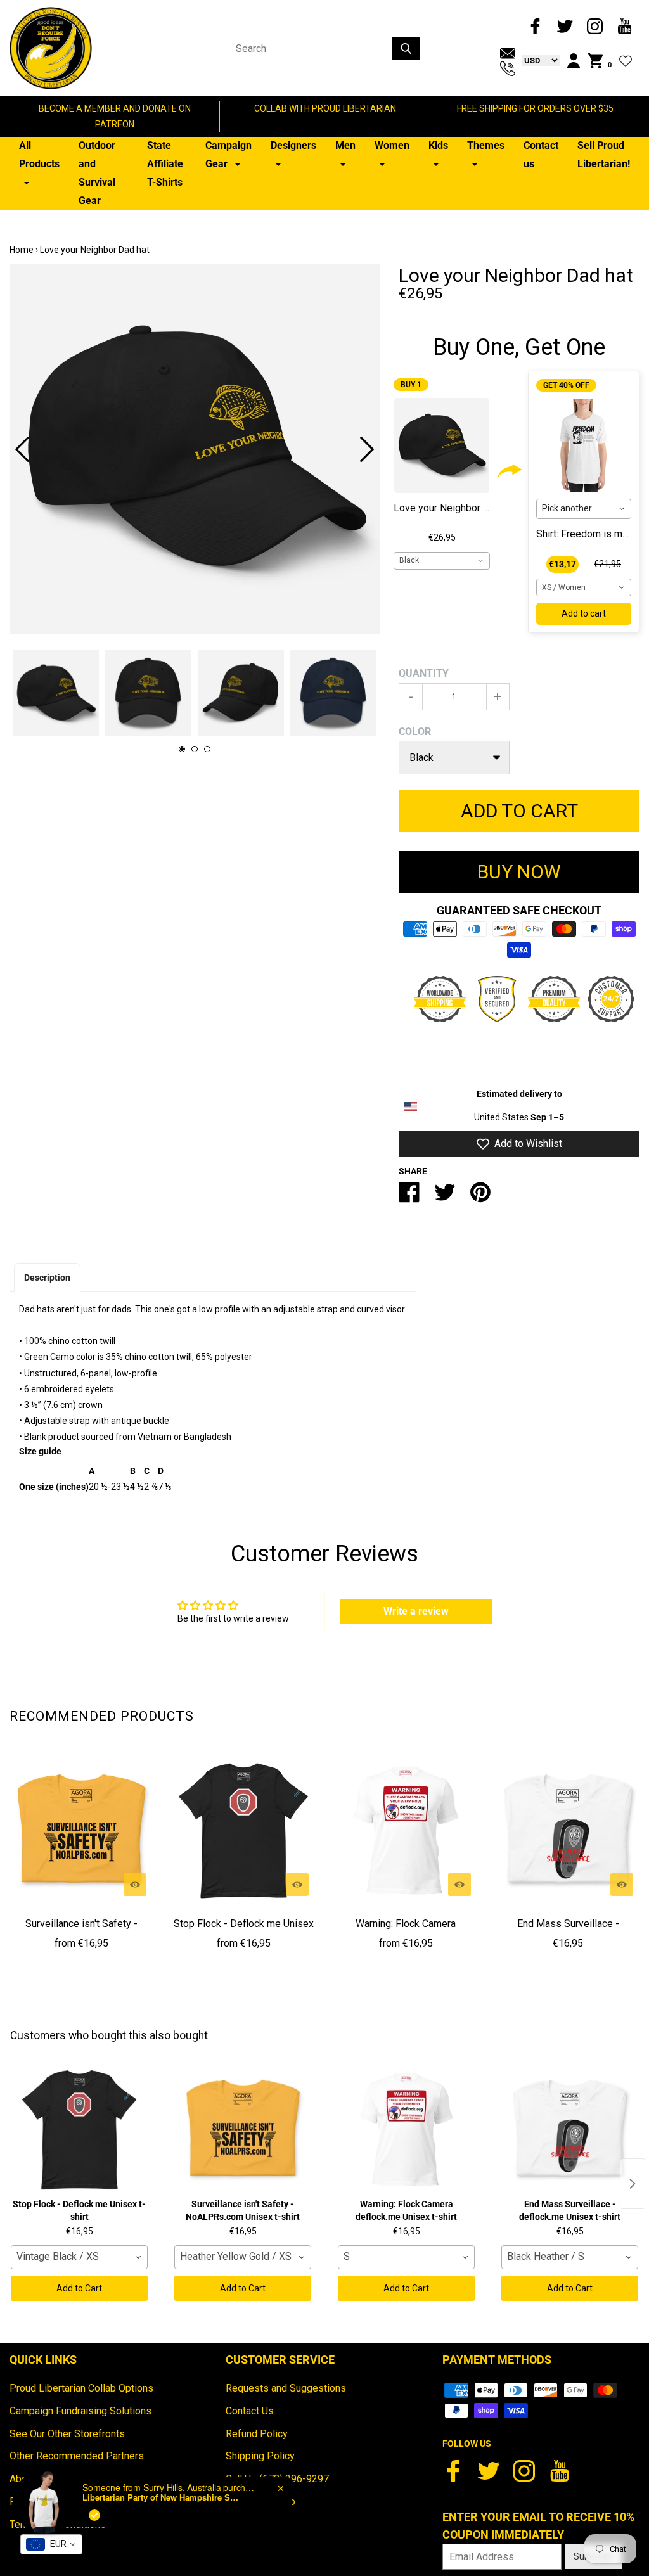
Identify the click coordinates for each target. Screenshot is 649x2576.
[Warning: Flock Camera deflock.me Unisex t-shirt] (406, 1831)
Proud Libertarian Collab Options (81, 2388)
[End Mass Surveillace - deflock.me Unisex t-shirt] (568, 1831)
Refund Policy (257, 2434)
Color (415, 732)
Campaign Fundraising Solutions (80, 2411)
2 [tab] (195, 749)
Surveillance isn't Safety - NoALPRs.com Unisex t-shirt (81, 1933)
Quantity (424, 673)
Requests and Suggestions (286, 2388)
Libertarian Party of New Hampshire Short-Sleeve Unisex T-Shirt (162, 2497)
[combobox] (442, 561)
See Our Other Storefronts (67, 2434)
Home (22, 250)
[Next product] (633, 2184)
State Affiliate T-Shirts (165, 164)
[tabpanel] (195, 449)
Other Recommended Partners (77, 2456)
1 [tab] (182, 749)
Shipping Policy (260, 2456)
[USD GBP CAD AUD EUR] (537, 60)
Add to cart (584, 613)
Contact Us (250, 2411)
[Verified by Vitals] (94, 2515)
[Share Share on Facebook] (409, 1197)
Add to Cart (79, 2288)
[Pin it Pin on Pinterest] (480, 1197)
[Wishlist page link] (626, 61)
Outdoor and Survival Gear (97, 173)
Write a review (416, 1611)
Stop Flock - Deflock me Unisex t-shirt (244, 1933)
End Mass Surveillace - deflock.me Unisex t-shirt (568, 1933)
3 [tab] (207, 749)
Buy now (519, 872)
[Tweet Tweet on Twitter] (445, 1197)
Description (47, 1278)
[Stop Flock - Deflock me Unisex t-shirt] (243, 1831)
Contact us (541, 155)
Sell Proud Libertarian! (604, 155)
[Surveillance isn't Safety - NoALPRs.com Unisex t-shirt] (81, 1831)
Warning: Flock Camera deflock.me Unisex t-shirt (406, 1933)
